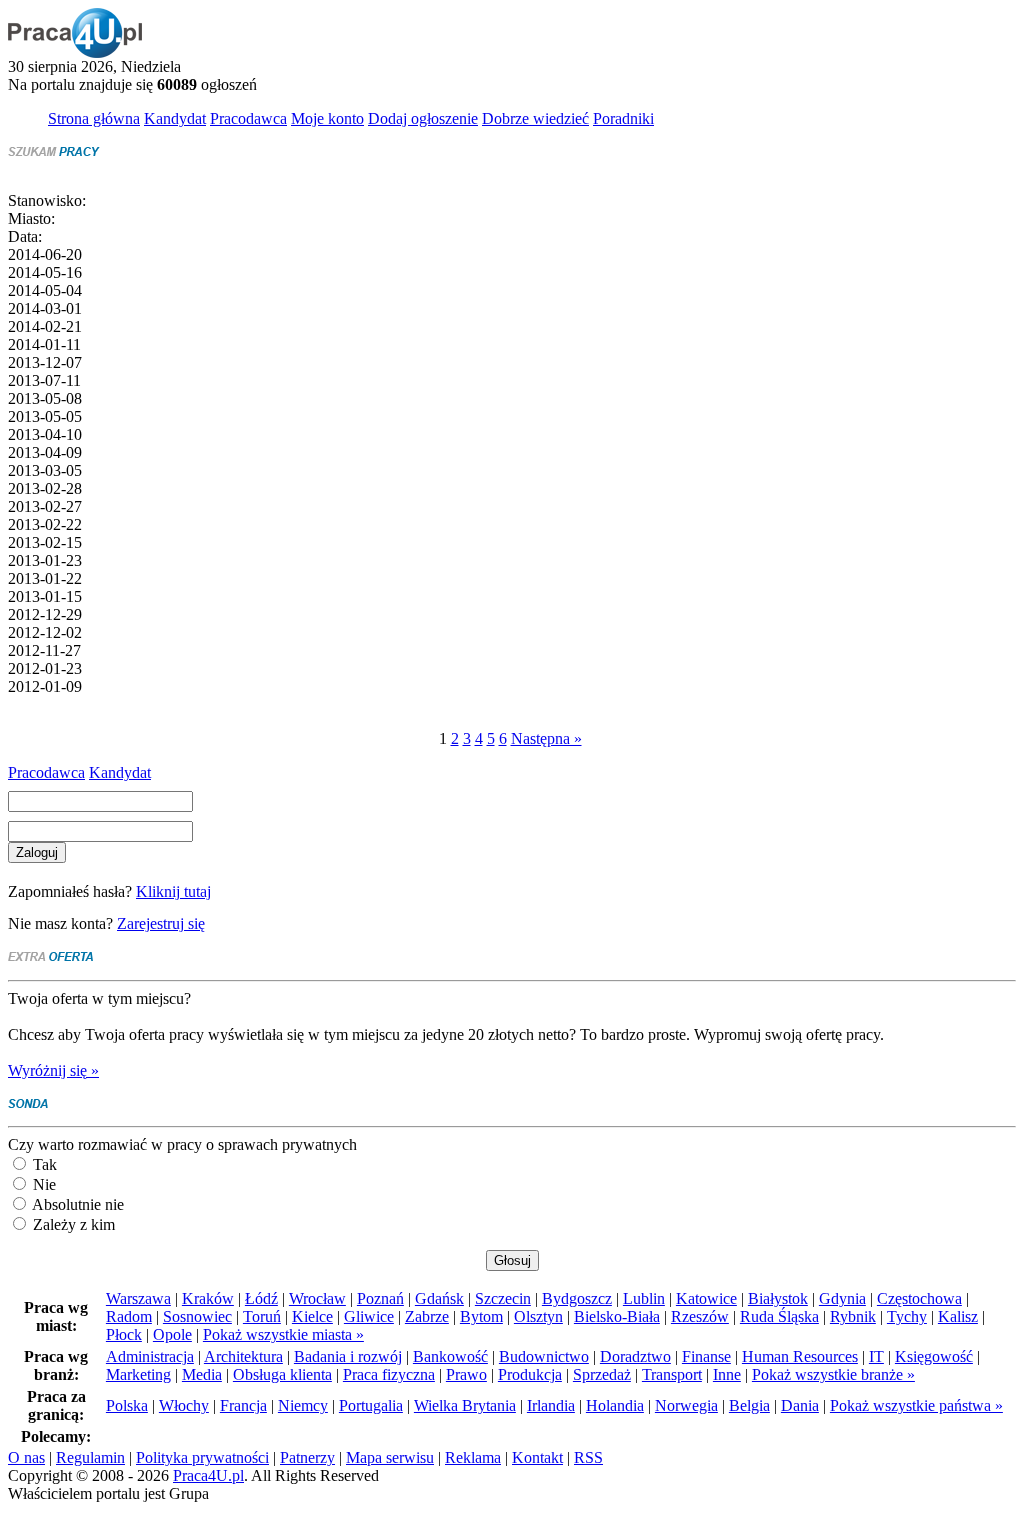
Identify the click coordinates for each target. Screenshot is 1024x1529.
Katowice (706, 1298)
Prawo (466, 1374)
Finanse (706, 1356)
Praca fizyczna (389, 1374)
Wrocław (317, 1298)
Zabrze (427, 1316)
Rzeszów (700, 1316)
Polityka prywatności (202, 1457)
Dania (800, 1405)
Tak (43, 1164)
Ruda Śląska (779, 1316)
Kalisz (958, 1316)
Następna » (546, 738)
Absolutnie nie (76, 1204)
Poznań (380, 1298)
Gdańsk (439, 1298)
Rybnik (853, 1316)
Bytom (481, 1316)
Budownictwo (544, 1356)
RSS (588, 1457)
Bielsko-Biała (617, 1316)
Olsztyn (538, 1316)
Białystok (778, 1298)
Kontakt (537, 1457)
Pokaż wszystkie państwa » (916, 1405)
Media (202, 1374)
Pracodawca (46, 772)
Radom (129, 1316)
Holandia (615, 1405)
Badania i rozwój (348, 1356)
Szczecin (503, 1298)
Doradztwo (635, 1356)
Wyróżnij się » (53, 1070)
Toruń (262, 1316)
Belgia (749, 1405)
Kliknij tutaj (173, 891)
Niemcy (303, 1405)
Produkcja (530, 1374)
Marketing (138, 1374)
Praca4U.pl (208, 1475)
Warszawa (138, 1298)
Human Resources (800, 1356)
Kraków (208, 1298)
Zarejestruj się (161, 923)
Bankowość (450, 1356)
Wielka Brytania (465, 1405)
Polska (127, 1405)
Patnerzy (307, 1457)
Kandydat (120, 772)
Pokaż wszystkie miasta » (283, 1334)
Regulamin (90, 1457)
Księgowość (934, 1356)
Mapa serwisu (390, 1457)
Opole (172, 1334)
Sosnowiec (197, 1316)
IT (876, 1356)
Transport (672, 1374)
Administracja (150, 1356)
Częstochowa (919, 1298)
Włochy (184, 1405)
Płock (124, 1334)
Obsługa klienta (282, 1374)
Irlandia (551, 1405)
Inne (727, 1374)
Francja (243, 1405)
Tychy (907, 1316)
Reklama (473, 1457)
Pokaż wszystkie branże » (833, 1374)
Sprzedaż (602, 1374)
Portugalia (371, 1405)
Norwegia (686, 1405)
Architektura (243, 1356)
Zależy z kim (72, 1224)
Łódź (261, 1298)
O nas (26, 1457)
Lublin (644, 1298)
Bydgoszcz (577, 1298)
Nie (42, 1184)
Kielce (312, 1316)
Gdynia (842, 1298)
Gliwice (369, 1316)
